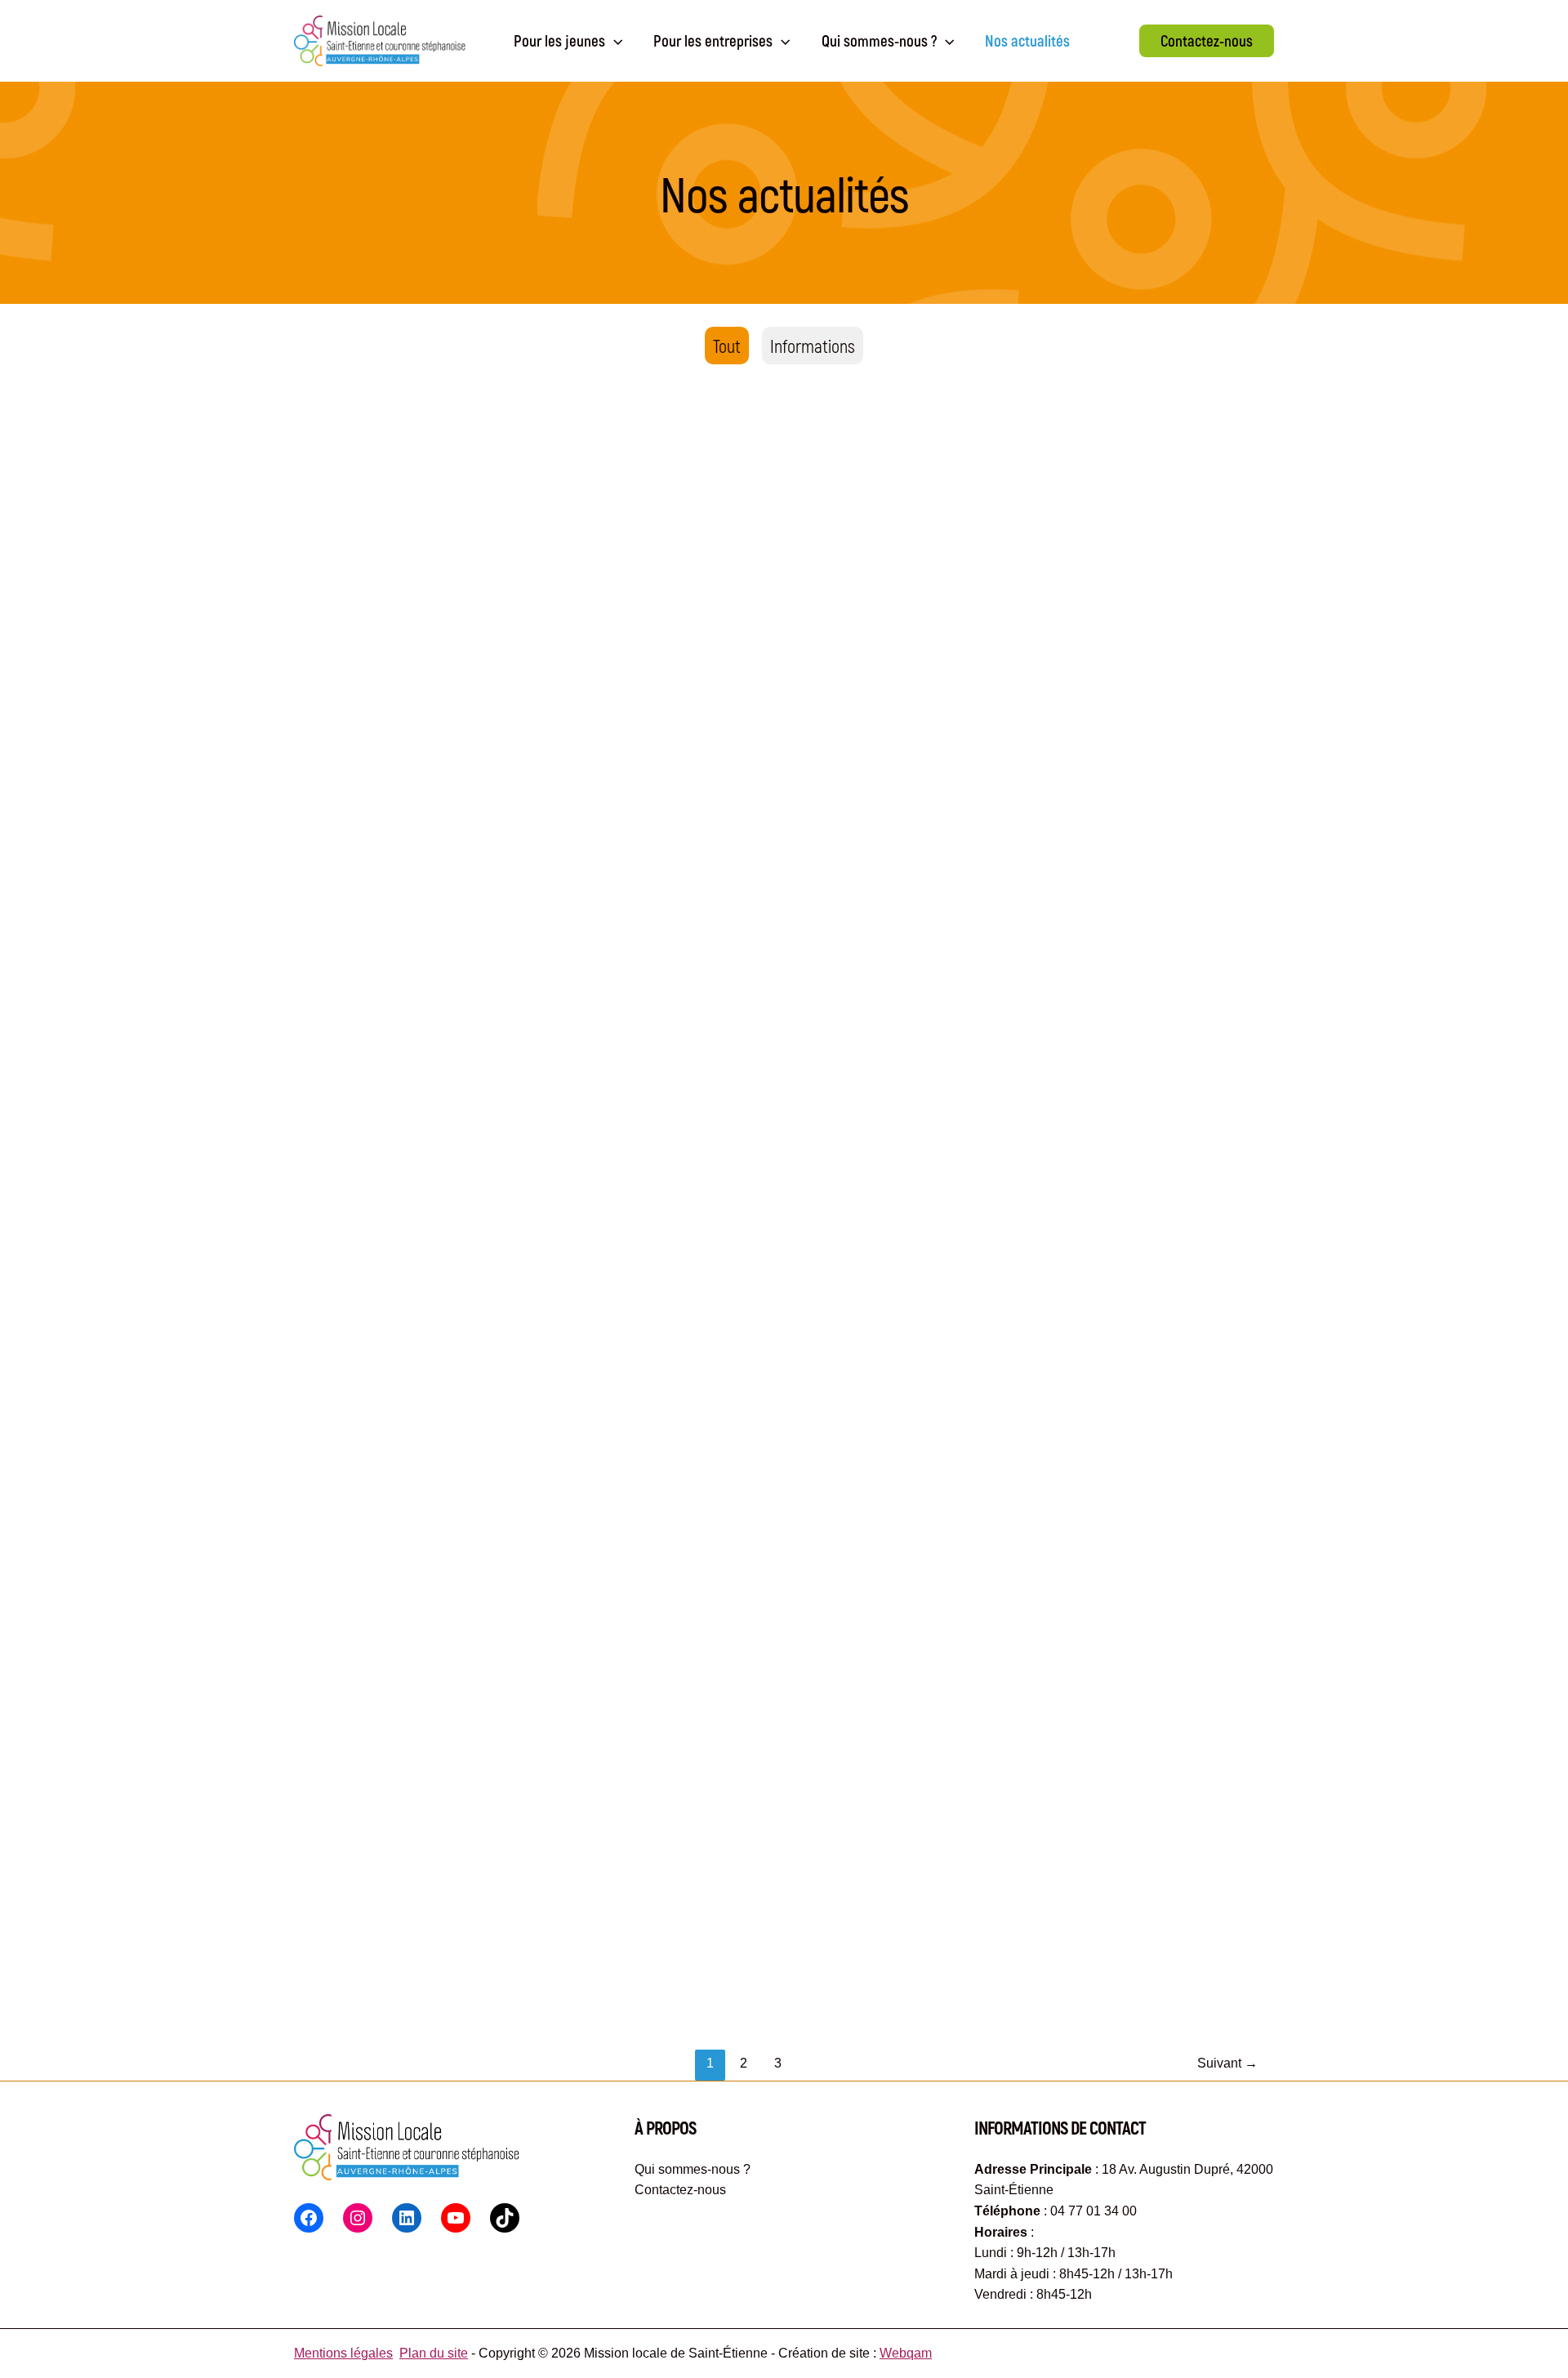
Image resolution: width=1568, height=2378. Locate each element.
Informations (813, 346)
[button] (1207, 41)
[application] (614, 41)
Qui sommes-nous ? (693, 2169)
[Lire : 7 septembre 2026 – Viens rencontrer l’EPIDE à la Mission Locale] (1102, 998)
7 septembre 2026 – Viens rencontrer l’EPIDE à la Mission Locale (1080, 1159)
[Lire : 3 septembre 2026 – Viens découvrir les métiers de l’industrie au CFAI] (1102, 1396)
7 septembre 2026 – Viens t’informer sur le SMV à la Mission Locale (773, 1159)
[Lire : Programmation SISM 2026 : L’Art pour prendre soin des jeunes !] (777, 1794)
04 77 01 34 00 (1094, 2211)
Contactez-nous (680, 2190)
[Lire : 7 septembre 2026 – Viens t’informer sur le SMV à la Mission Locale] (777, 998)
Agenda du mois (360, 729)
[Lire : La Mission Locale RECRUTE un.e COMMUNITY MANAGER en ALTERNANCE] (453, 1794)
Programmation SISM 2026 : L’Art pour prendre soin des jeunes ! (755, 1955)
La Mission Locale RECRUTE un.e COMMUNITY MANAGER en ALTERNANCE (450, 1955)
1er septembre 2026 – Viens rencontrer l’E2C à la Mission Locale (438, 1557)
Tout (727, 346)
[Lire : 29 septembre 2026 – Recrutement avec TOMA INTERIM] (1102, 579)
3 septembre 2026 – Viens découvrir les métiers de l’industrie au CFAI (1087, 1557)
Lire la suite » (348, 772)
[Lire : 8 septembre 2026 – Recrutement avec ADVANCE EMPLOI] (453, 998)
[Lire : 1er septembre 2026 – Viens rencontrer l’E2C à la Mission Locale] (453, 1396)
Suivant (1227, 2063)
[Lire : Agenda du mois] (453, 579)
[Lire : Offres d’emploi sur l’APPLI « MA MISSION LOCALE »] (777, 1396)
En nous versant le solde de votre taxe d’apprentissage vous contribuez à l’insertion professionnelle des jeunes (764, 750)
